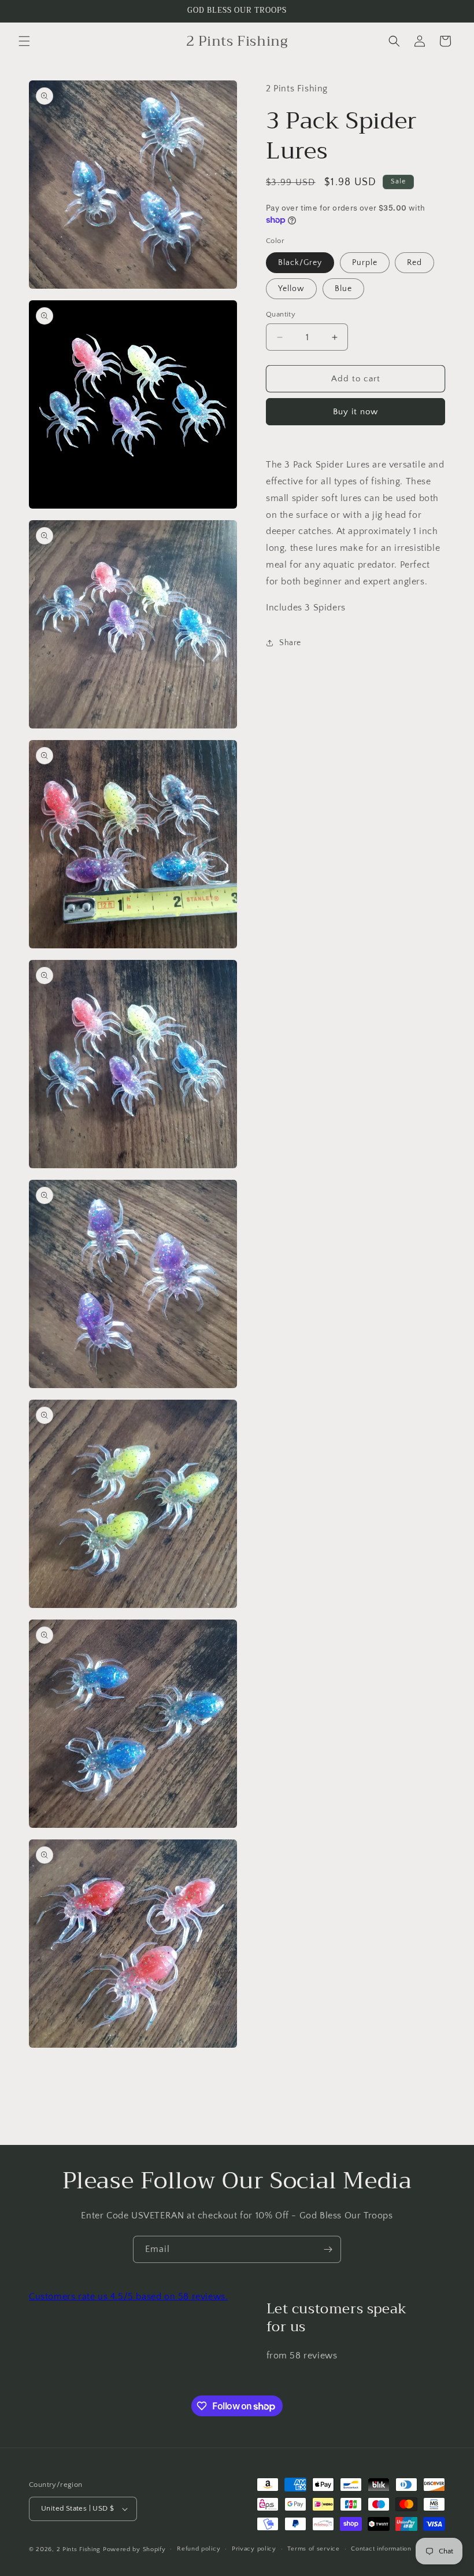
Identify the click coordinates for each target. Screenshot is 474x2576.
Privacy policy (254, 2549)
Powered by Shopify (134, 2549)
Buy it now (355, 412)
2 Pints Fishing (79, 2549)
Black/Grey (300, 263)
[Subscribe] (328, 2249)
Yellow (291, 289)
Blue (343, 289)
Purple (365, 263)
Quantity (281, 314)
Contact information (381, 2549)
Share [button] (290, 643)
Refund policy (199, 2549)
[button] (24, 41)
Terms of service (313, 2549)
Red (414, 263)
